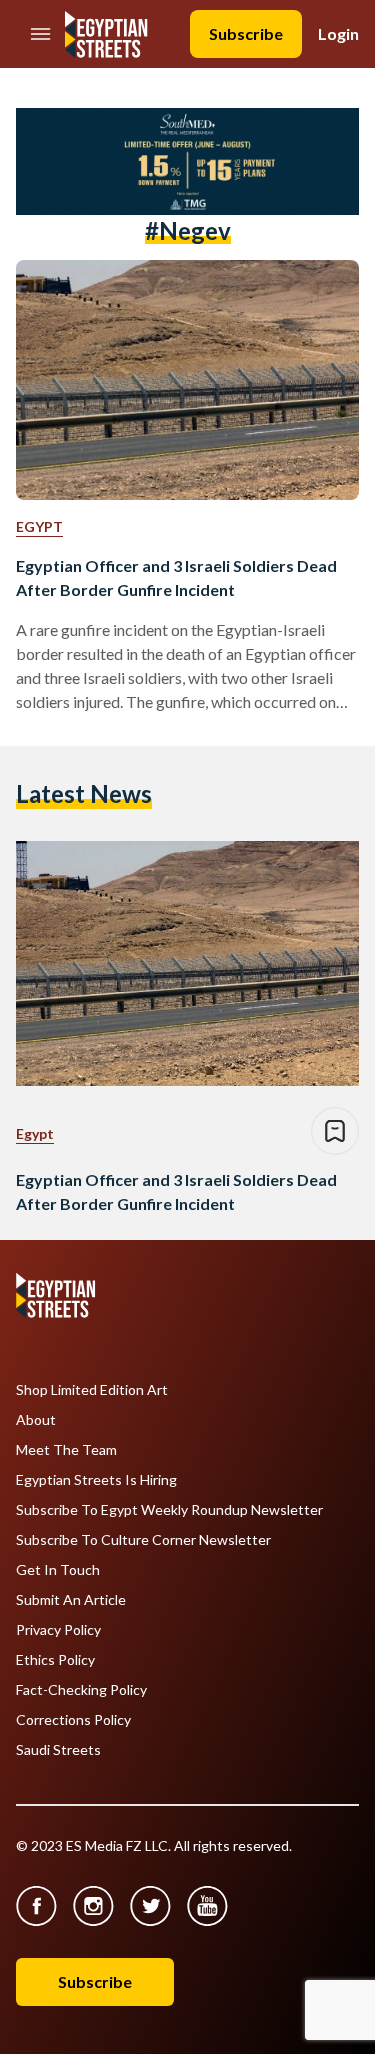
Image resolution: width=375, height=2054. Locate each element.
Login (338, 33)
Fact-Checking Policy (81, 1690)
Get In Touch (58, 1570)
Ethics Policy (55, 1660)
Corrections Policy (73, 1720)
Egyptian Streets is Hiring (96, 1480)
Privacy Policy (58, 1630)
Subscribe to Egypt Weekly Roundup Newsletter (169, 1510)
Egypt (39, 526)
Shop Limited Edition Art (92, 1390)
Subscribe (246, 33)
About (36, 1420)
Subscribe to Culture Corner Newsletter (143, 1540)
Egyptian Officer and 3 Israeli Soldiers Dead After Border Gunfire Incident (176, 577)
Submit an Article (71, 1600)
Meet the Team (66, 1450)
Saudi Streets (58, 1750)
